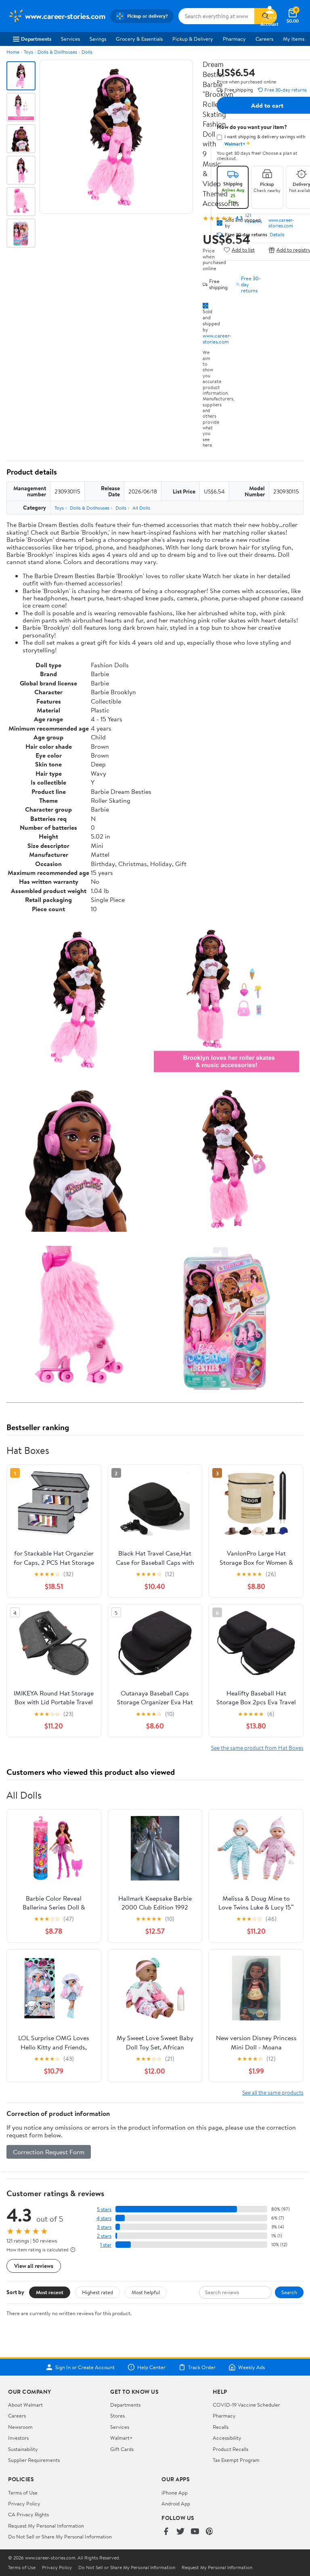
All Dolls (141, 508)
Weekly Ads (251, 2367)
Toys (28, 52)
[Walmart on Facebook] (166, 2532)
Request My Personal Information (46, 2526)
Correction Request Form (49, 2152)
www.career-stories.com (217, 338)
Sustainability (23, 2449)
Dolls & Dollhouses (57, 52)
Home (13, 52)
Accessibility (227, 2438)
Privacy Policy (24, 2503)
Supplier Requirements (34, 2460)
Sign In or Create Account (85, 2367)
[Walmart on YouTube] (195, 2532)
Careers (264, 39)
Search (289, 2292)
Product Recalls (230, 2449)
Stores (117, 2416)
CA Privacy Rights (28, 2514)
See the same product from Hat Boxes (257, 1748)
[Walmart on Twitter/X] (180, 2532)
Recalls (221, 2427)
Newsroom (20, 2427)
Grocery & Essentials (139, 39)
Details (277, 235)
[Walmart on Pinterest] (209, 2532)
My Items (294, 39)
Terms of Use (23, 2493)
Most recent (50, 2292)
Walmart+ (121, 2438)
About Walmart (25, 2405)
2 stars (104, 2236)
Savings (98, 39)
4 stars (104, 2218)
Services (70, 39)
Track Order (202, 2367)
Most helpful (146, 2292)
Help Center (151, 2367)
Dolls (87, 52)
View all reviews (34, 2266)
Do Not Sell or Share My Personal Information (60, 2536)
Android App (176, 2503)
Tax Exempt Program (236, 2460)
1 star (106, 2245)
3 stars (104, 2227)
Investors (18, 2438)
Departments (36, 39)
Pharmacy (234, 39)
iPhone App (175, 2493)
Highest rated (97, 2292)
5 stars (104, 2209)
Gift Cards (122, 2449)
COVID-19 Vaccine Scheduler (246, 2405)
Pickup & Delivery (193, 39)
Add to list (243, 250)
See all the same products (273, 2092)
